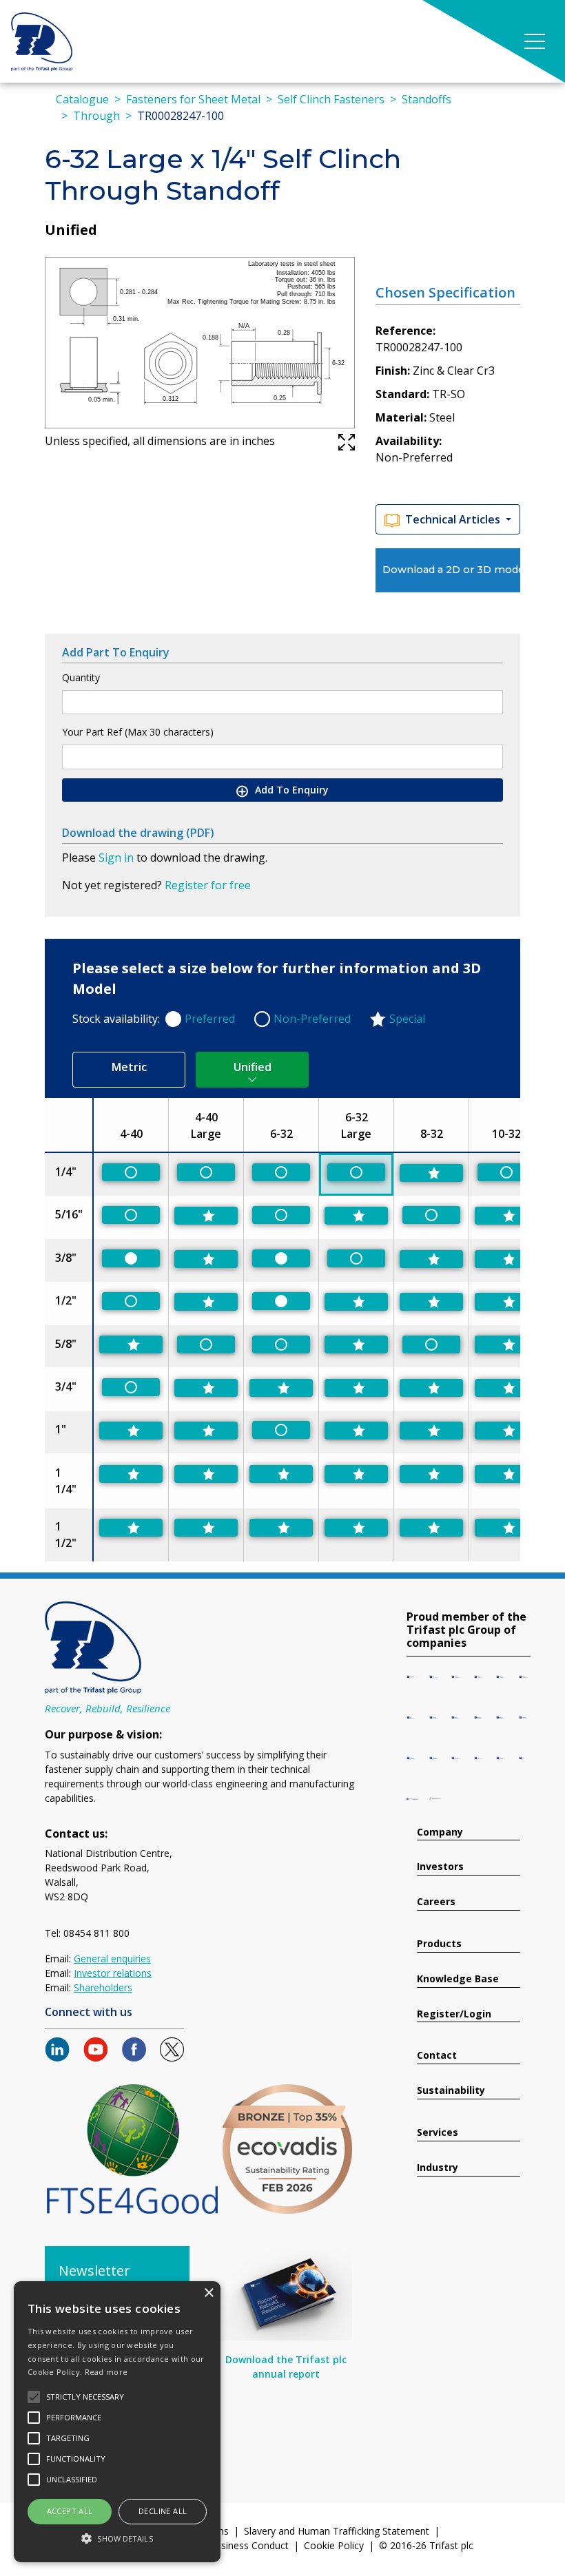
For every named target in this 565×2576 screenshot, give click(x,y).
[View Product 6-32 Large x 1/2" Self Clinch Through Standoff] (356, 1302)
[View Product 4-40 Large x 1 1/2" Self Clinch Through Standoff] (206, 1528)
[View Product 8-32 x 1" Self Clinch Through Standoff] (431, 1431)
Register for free (208, 885)
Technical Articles (454, 519)
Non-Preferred (312, 1019)
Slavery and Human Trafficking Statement (337, 2531)
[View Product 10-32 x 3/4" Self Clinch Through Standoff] (506, 1388)
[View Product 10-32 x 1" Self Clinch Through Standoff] (506, 1431)
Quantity (81, 677)
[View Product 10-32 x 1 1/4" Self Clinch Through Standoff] (506, 1474)
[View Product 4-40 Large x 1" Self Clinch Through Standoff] (206, 1431)
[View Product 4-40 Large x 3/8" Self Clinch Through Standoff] (206, 1259)
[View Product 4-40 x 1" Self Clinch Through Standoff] (131, 1431)
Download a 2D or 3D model (451, 570)
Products (439, 1944)
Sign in (116, 858)
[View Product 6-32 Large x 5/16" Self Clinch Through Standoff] (356, 1216)
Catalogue (82, 99)
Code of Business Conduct (229, 2545)
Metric (129, 1067)
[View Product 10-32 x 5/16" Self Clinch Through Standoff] (506, 1216)
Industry (438, 2168)
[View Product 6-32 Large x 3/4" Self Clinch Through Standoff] (356, 1388)
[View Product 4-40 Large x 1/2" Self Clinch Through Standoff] (206, 1302)
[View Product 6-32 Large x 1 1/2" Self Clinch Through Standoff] (356, 1528)
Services (438, 2133)
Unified (253, 1067)
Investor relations (113, 1973)
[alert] (117, 2422)
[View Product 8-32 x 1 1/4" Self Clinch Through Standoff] (431, 1474)
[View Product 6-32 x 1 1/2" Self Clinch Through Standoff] (281, 1528)
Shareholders (103, 1987)
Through (96, 116)
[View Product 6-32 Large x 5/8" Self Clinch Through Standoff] (356, 1344)
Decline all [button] (163, 2511)
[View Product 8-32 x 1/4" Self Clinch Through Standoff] (431, 1173)
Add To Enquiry (290, 790)
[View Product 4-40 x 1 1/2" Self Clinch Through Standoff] (131, 1528)
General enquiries (112, 1959)
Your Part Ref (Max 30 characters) (138, 732)
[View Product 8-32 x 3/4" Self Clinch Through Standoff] (431, 1388)
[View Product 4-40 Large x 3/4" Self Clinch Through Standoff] (206, 1388)
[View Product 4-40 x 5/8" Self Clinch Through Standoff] (131, 1344)
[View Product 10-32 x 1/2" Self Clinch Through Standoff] (506, 1302)
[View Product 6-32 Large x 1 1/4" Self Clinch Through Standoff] (356, 1474)
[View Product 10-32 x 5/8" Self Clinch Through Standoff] (506, 1344)
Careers (436, 1902)
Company (440, 1832)
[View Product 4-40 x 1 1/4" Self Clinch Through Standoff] (131, 1474)
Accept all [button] (70, 2511)
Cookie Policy (334, 2545)
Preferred (210, 1019)
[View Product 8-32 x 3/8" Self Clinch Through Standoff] (431, 1259)
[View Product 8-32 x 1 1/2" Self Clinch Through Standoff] (431, 1528)
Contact (437, 2056)
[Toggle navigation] (535, 41)
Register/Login (454, 2014)
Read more (106, 2372)
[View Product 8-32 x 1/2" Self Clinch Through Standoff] (431, 1302)
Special (407, 1019)
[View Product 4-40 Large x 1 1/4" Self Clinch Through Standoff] (206, 1474)
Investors (440, 1867)
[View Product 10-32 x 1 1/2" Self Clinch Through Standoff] (506, 1528)
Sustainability (451, 2091)
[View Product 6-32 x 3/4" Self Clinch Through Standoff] (281, 1388)
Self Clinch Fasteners (331, 99)
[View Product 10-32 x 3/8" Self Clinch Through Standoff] (506, 1259)
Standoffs (427, 99)
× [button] (208, 2293)
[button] (117, 2538)
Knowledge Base (458, 1979)
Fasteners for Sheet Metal (193, 99)
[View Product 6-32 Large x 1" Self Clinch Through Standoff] (356, 1431)
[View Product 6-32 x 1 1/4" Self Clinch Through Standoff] (281, 1474)
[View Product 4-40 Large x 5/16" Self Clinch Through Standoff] (206, 1216)
